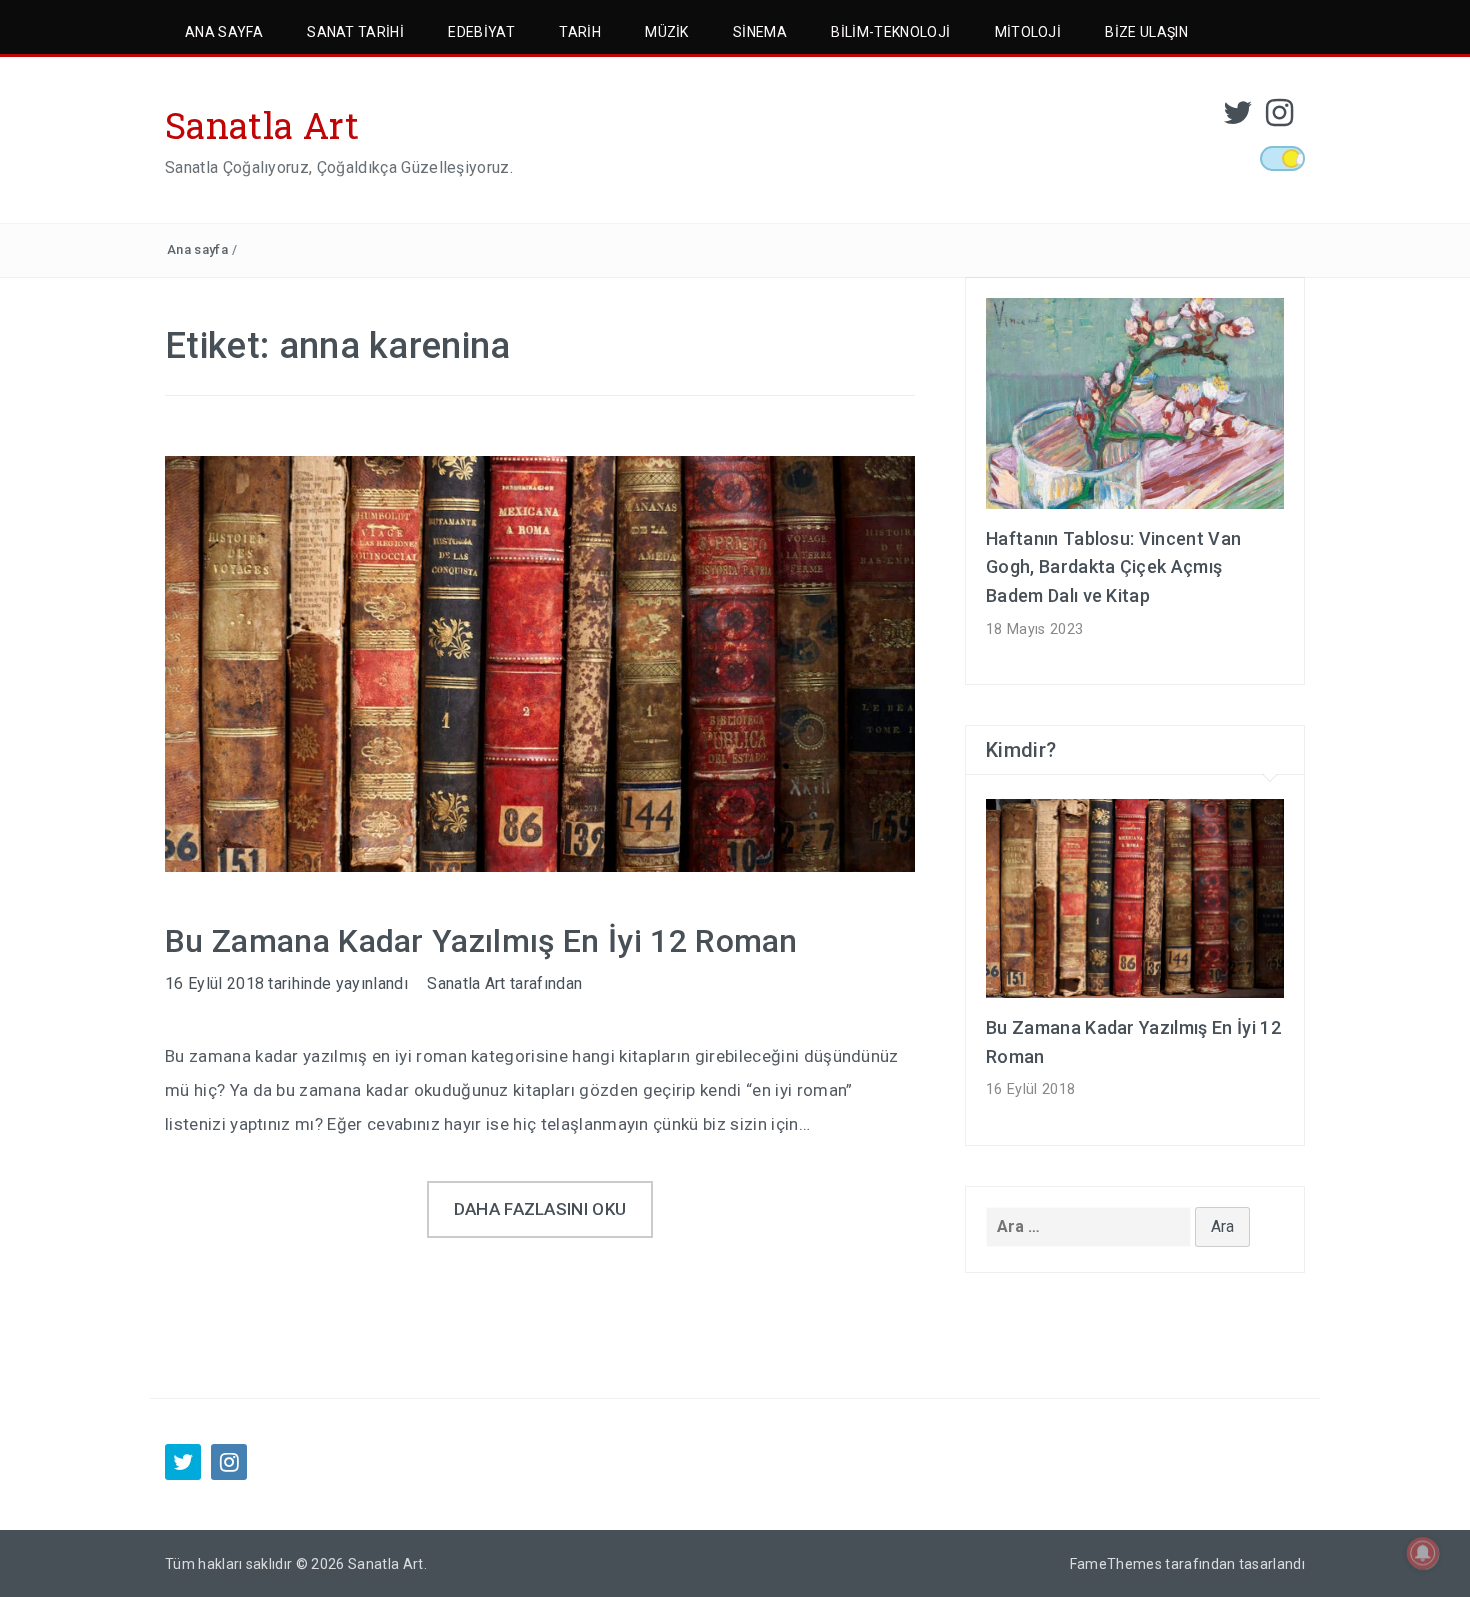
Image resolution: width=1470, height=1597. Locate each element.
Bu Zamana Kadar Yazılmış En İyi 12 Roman (481, 941)
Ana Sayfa (224, 32)
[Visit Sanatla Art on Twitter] (1238, 118)
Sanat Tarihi (355, 32)
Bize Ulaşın (1146, 32)
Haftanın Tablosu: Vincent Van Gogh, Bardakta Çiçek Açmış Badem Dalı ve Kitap (1113, 567)
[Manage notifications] (1423, 1553)
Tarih (580, 32)
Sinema (760, 32)
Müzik (667, 32)
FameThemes (1116, 1564)
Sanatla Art (262, 125)
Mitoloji (1028, 32)
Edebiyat (481, 32)
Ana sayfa (197, 249)
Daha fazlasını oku (540, 1209)
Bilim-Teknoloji (890, 32)
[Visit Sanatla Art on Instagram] (1279, 118)
